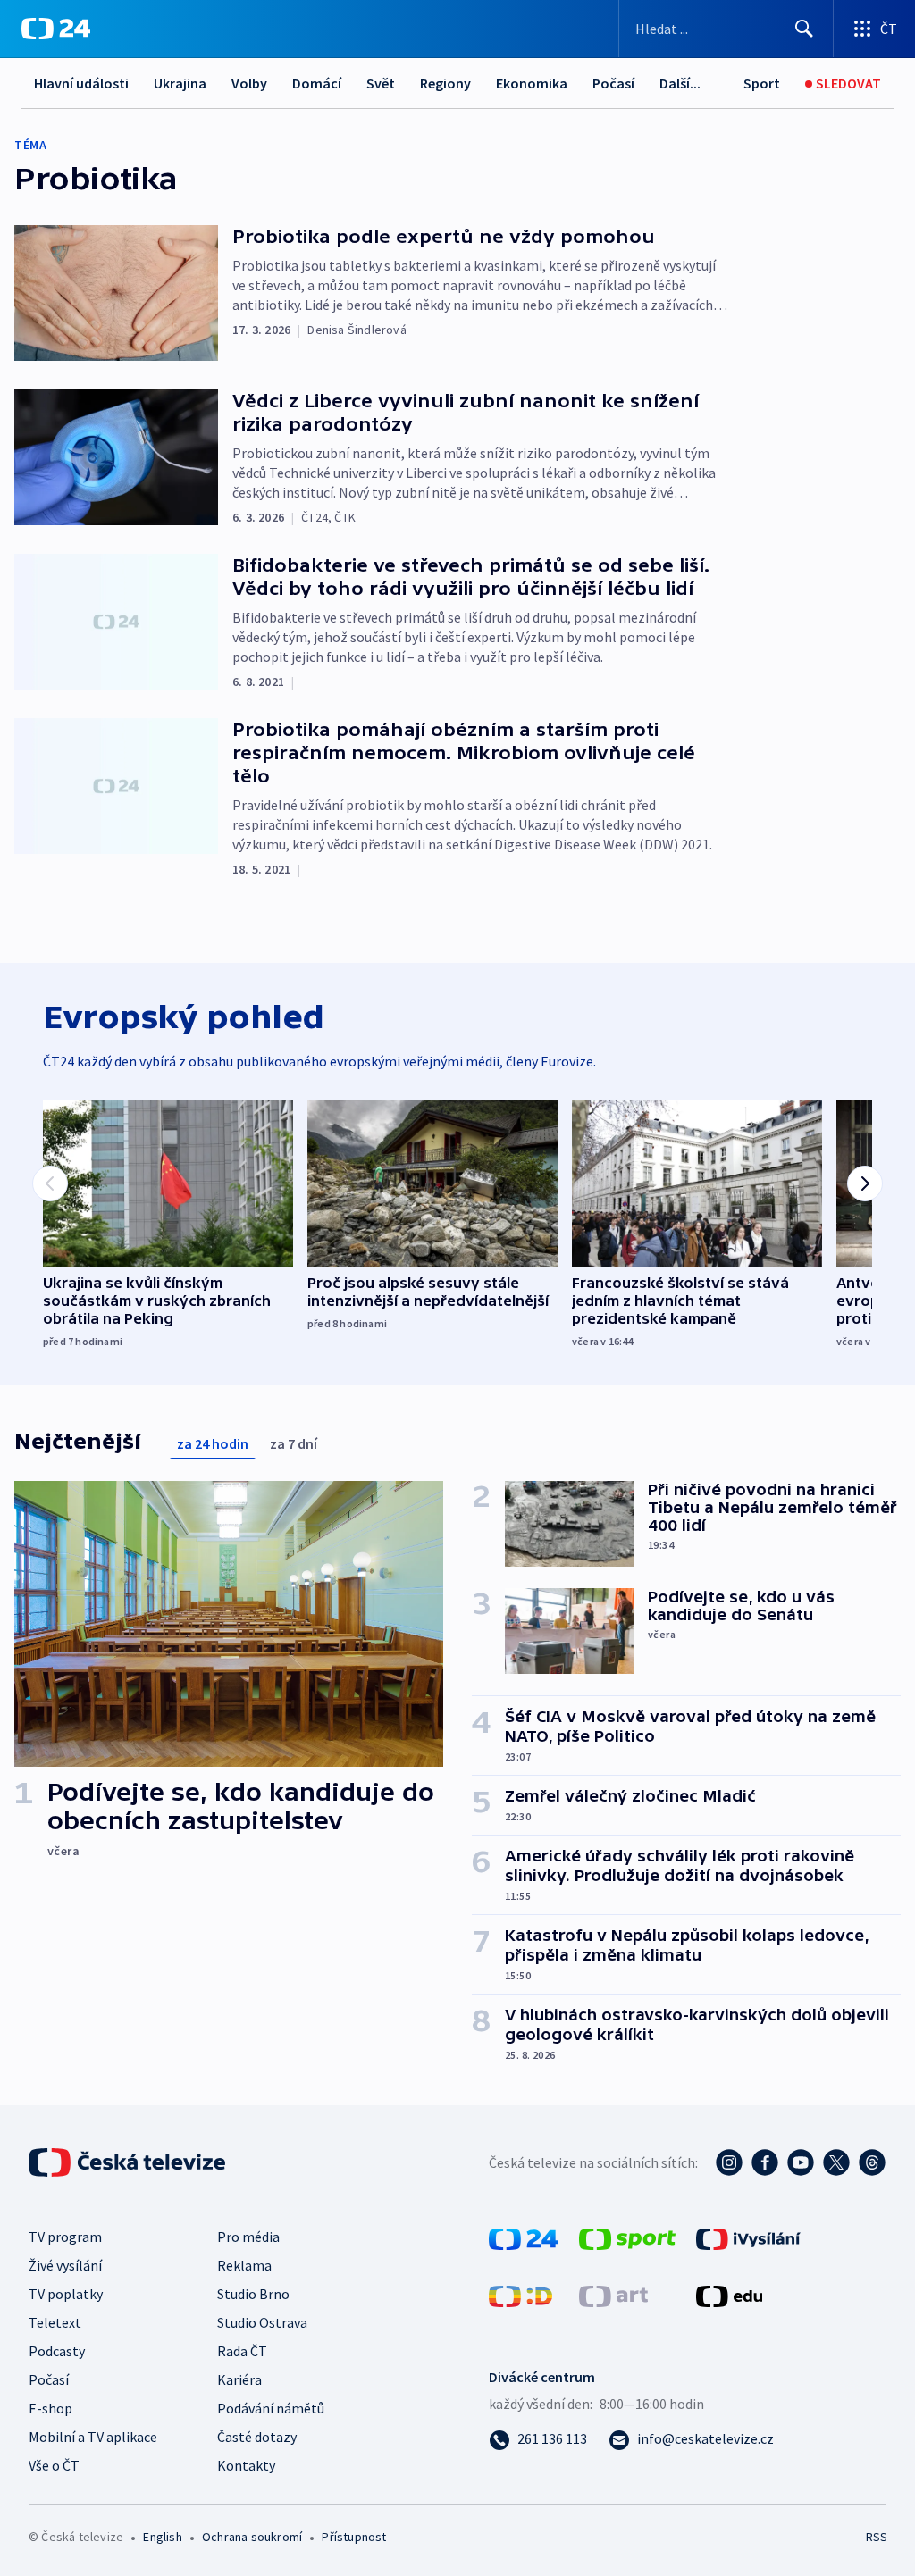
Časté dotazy (257, 2437)
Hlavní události (81, 83)
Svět (381, 83)
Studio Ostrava (262, 2322)
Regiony (445, 83)
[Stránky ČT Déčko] (520, 2295)
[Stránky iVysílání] (748, 2237)
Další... (680, 83)
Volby (249, 83)
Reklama (244, 2265)
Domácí (317, 83)
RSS (876, 2537)
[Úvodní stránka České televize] (129, 2162)
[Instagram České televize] (729, 2162)
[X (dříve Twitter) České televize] (836, 2162)
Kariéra (239, 2379)
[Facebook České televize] (765, 2162)
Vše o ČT (54, 2465)
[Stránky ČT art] (613, 2295)
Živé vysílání (65, 2265)
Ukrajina (180, 83)
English (162, 2537)
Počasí (613, 83)
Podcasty (57, 2351)
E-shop (50, 2408)
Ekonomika (532, 83)
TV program (65, 2237)
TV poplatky (66, 2294)
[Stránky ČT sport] (627, 2237)
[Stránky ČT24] (523, 2237)
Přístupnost (354, 2537)
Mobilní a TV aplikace (93, 2437)
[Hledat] (804, 29)
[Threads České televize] (872, 2162)
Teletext (55, 2322)
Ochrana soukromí (252, 2537)
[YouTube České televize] (801, 2162)
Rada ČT (242, 2351)
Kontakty (246, 2465)
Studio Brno (253, 2294)
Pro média (248, 2237)
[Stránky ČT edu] (729, 2295)
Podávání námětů (271, 2408)
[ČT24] (56, 29)
